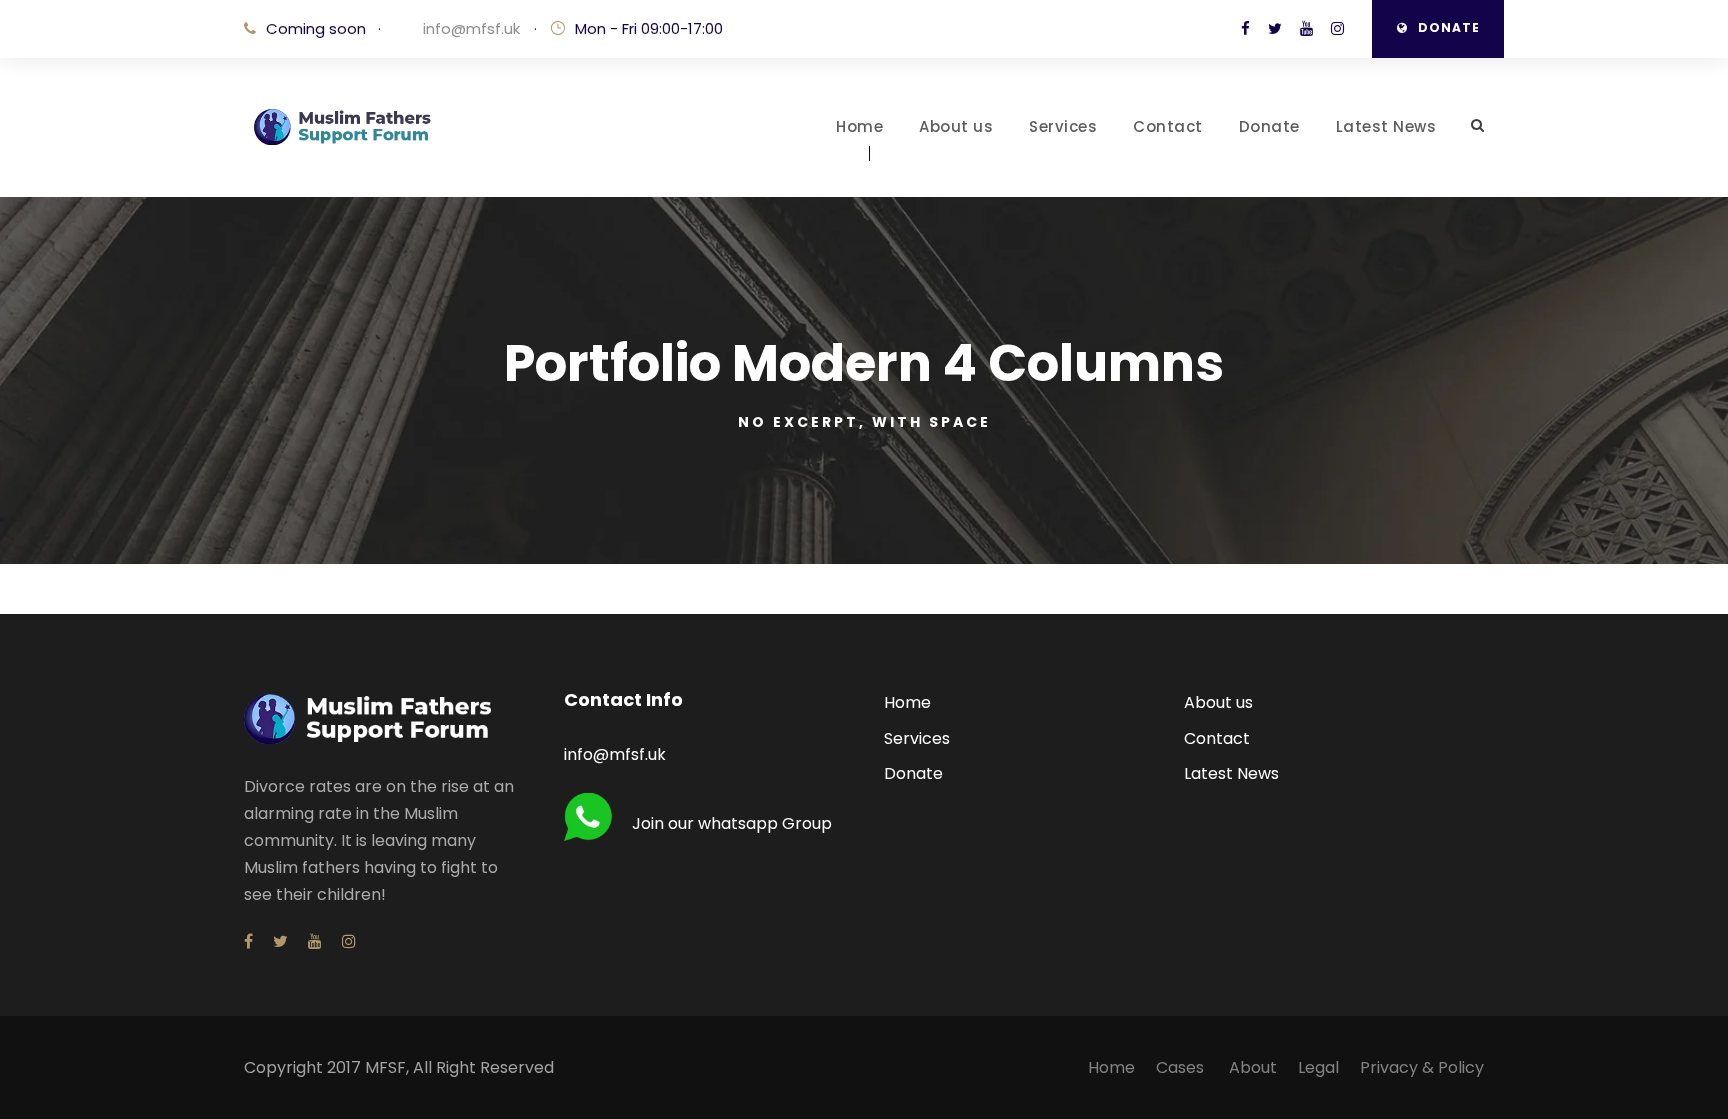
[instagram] (1337, 28)
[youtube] (1306, 28)
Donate (1269, 126)
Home (859, 126)
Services (1063, 126)
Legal (1318, 1067)
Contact (1168, 126)
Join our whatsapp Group (732, 823)
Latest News (1386, 126)
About (1253, 1067)
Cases (1182, 1067)
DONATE (1449, 27)
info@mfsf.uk (469, 28)
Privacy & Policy (1422, 1067)
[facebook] (1245, 28)
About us (956, 126)
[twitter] (1275, 28)
